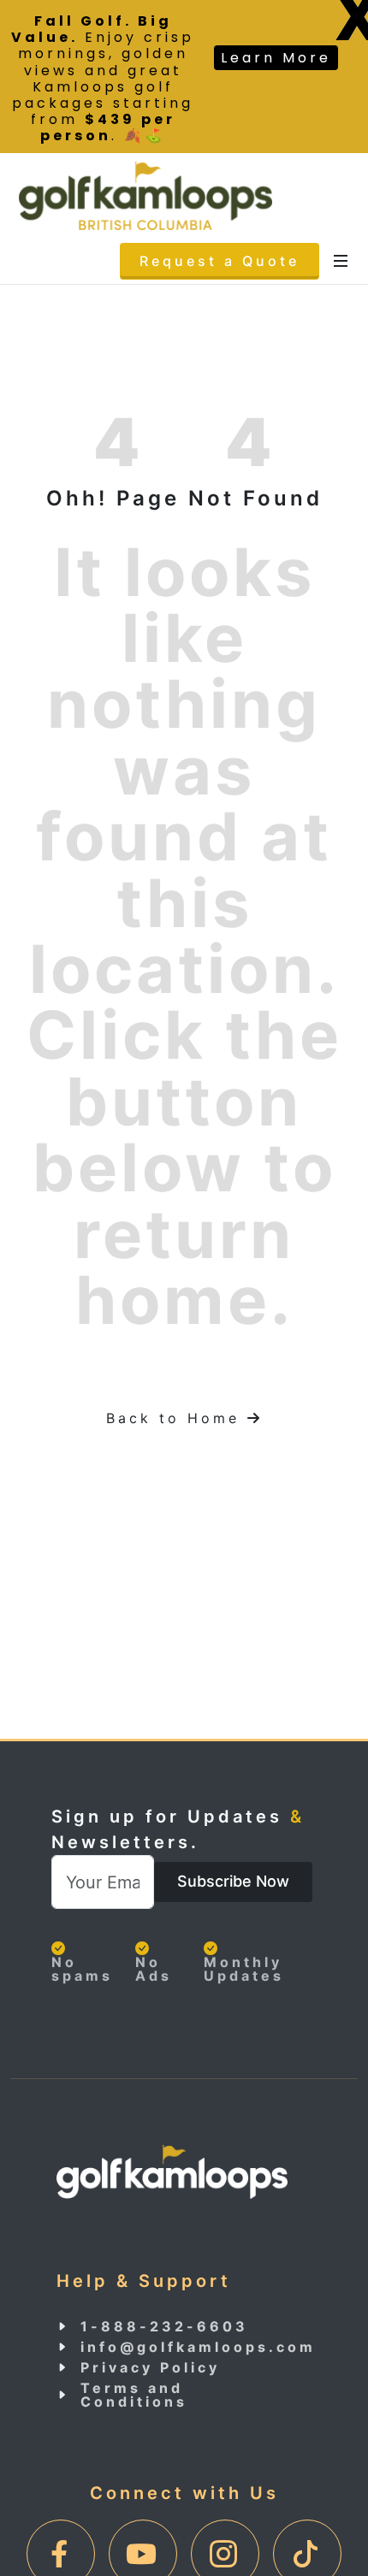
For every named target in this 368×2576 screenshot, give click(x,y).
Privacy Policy (150, 2367)
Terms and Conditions (134, 2395)
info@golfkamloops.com (198, 2347)
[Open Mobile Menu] (341, 261)
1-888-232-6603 (164, 2326)
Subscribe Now (233, 1881)
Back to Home (190, 1418)
